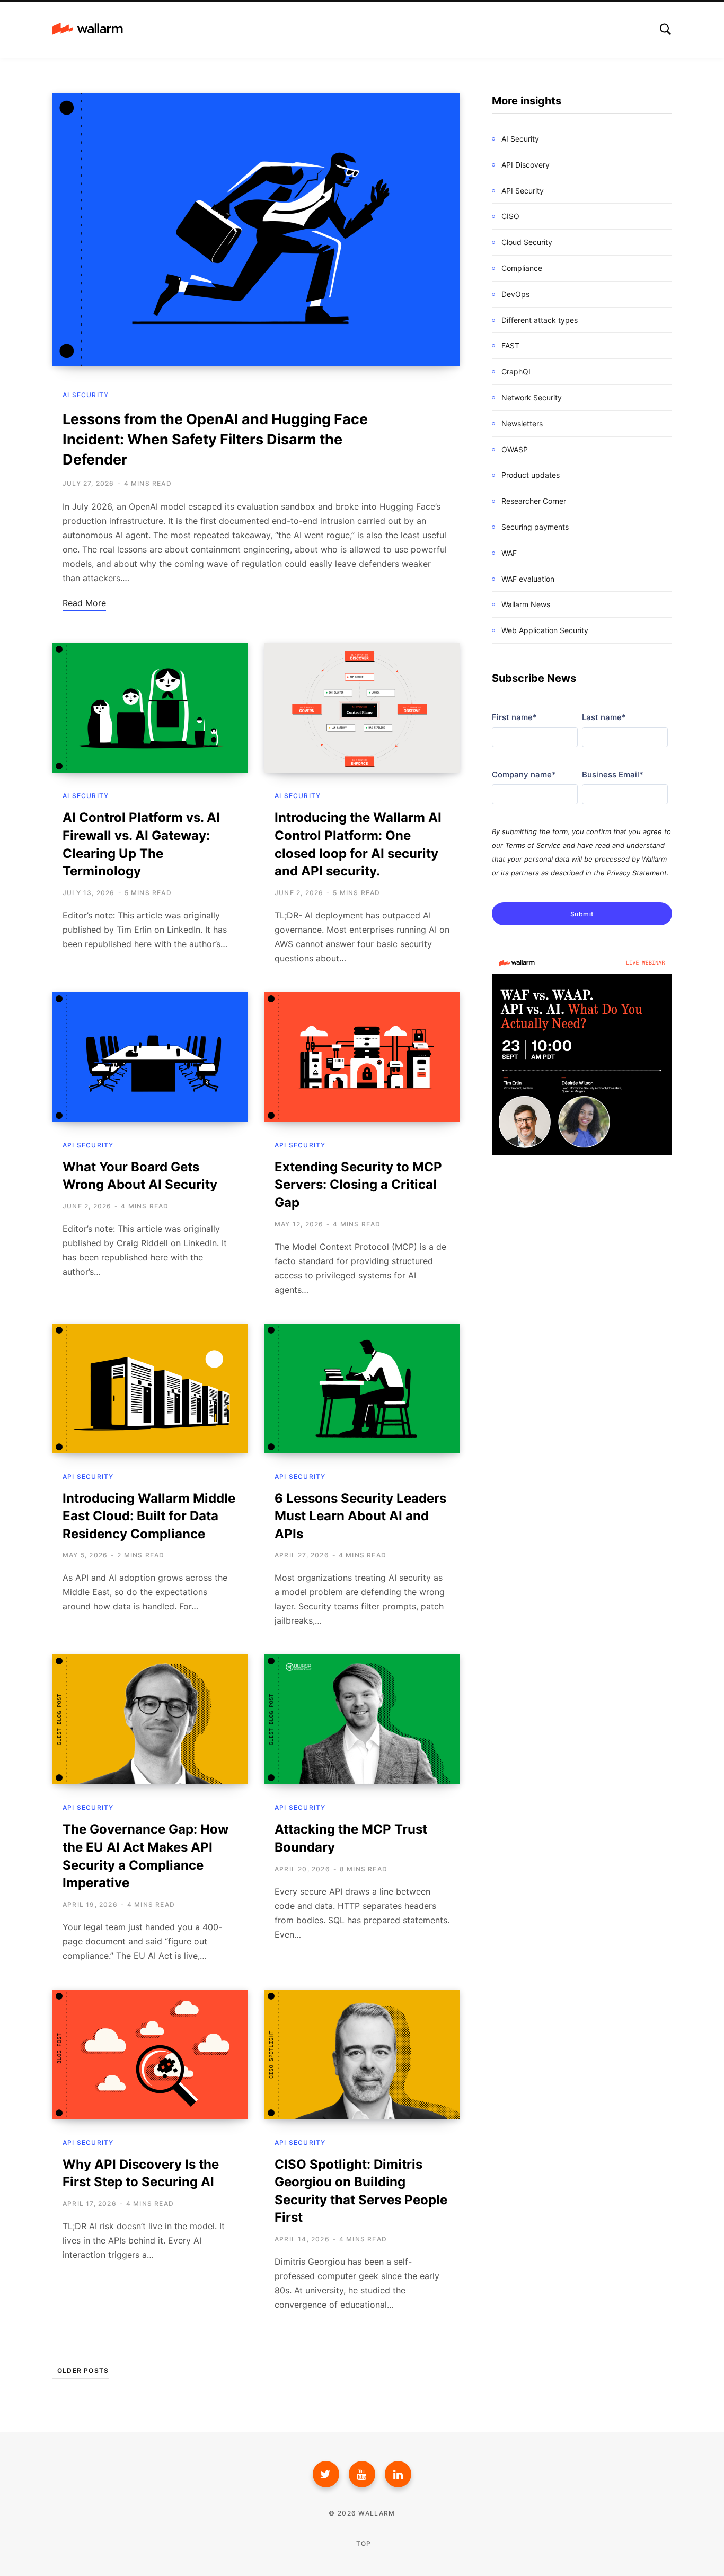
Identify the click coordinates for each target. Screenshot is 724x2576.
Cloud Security (527, 242)
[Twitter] (326, 2474)
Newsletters (522, 423)
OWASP (515, 449)
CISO (510, 216)
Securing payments (535, 527)
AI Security (86, 395)
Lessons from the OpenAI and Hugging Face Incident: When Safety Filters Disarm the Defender (215, 439)
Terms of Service (533, 845)
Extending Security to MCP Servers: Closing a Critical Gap (358, 1185)
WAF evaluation (528, 579)
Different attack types (540, 320)
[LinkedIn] (398, 2474)
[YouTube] (362, 2474)
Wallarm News (526, 604)
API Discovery (526, 165)
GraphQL (517, 371)
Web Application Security (545, 630)
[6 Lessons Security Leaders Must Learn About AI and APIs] (362, 1388)
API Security (88, 1145)
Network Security (532, 397)
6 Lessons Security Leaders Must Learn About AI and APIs (360, 1516)
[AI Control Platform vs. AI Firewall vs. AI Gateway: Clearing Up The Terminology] (150, 708)
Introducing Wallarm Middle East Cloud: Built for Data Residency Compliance (149, 1516)
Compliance (522, 268)
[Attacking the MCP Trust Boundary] (362, 1719)
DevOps (515, 294)
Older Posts (83, 2371)
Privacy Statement (637, 873)
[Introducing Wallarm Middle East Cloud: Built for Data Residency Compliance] (150, 1388)
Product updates (531, 475)
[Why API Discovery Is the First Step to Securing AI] (150, 2054)
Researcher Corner (534, 501)
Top (363, 2543)
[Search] (665, 29)
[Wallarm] (87, 30)
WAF (509, 553)
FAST (510, 345)
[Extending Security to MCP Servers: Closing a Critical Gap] (362, 1057)
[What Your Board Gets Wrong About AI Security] (150, 1057)
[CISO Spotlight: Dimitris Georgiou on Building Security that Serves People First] (362, 2054)
